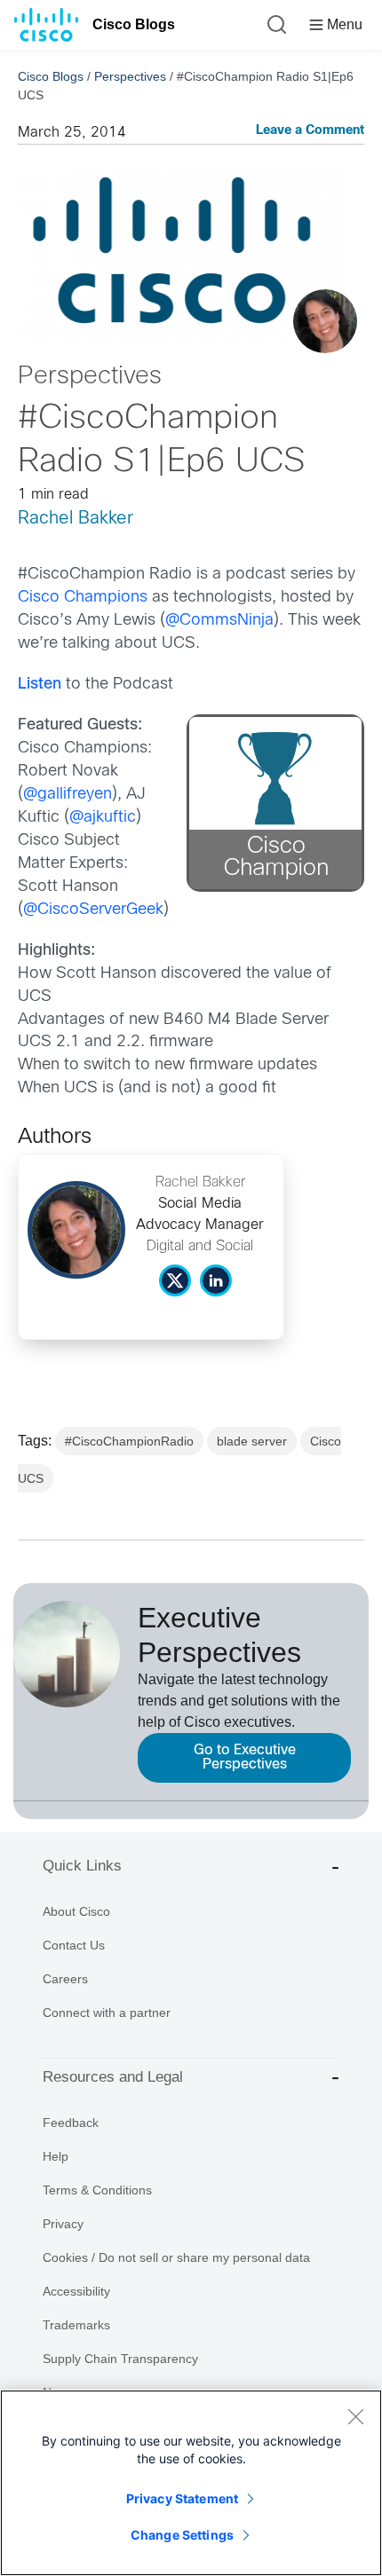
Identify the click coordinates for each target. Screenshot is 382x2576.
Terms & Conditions (97, 2190)
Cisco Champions (83, 598)
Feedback (71, 2123)
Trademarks (76, 2325)
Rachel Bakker (76, 519)
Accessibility (76, 2291)
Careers (65, 1979)
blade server (252, 1441)
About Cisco (76, 1911)
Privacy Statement (182, 2498)
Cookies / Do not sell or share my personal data (176, 2257)
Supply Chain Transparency (120, 2359)
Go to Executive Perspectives (245, 1757)
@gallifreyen (68, 795)
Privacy (63, 2224)
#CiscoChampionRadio (129, 1441)
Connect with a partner (107, 2013)
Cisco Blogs (134, 24)
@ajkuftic (103, 818)
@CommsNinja (219, 621)
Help (56, 2156)
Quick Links (82, 1866)
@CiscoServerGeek (93, 910)
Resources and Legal (113, 2077)
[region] (191, 2483)
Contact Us (74, 1945)
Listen (40, 685)
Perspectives (130, 76)
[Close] (355, 2416)
